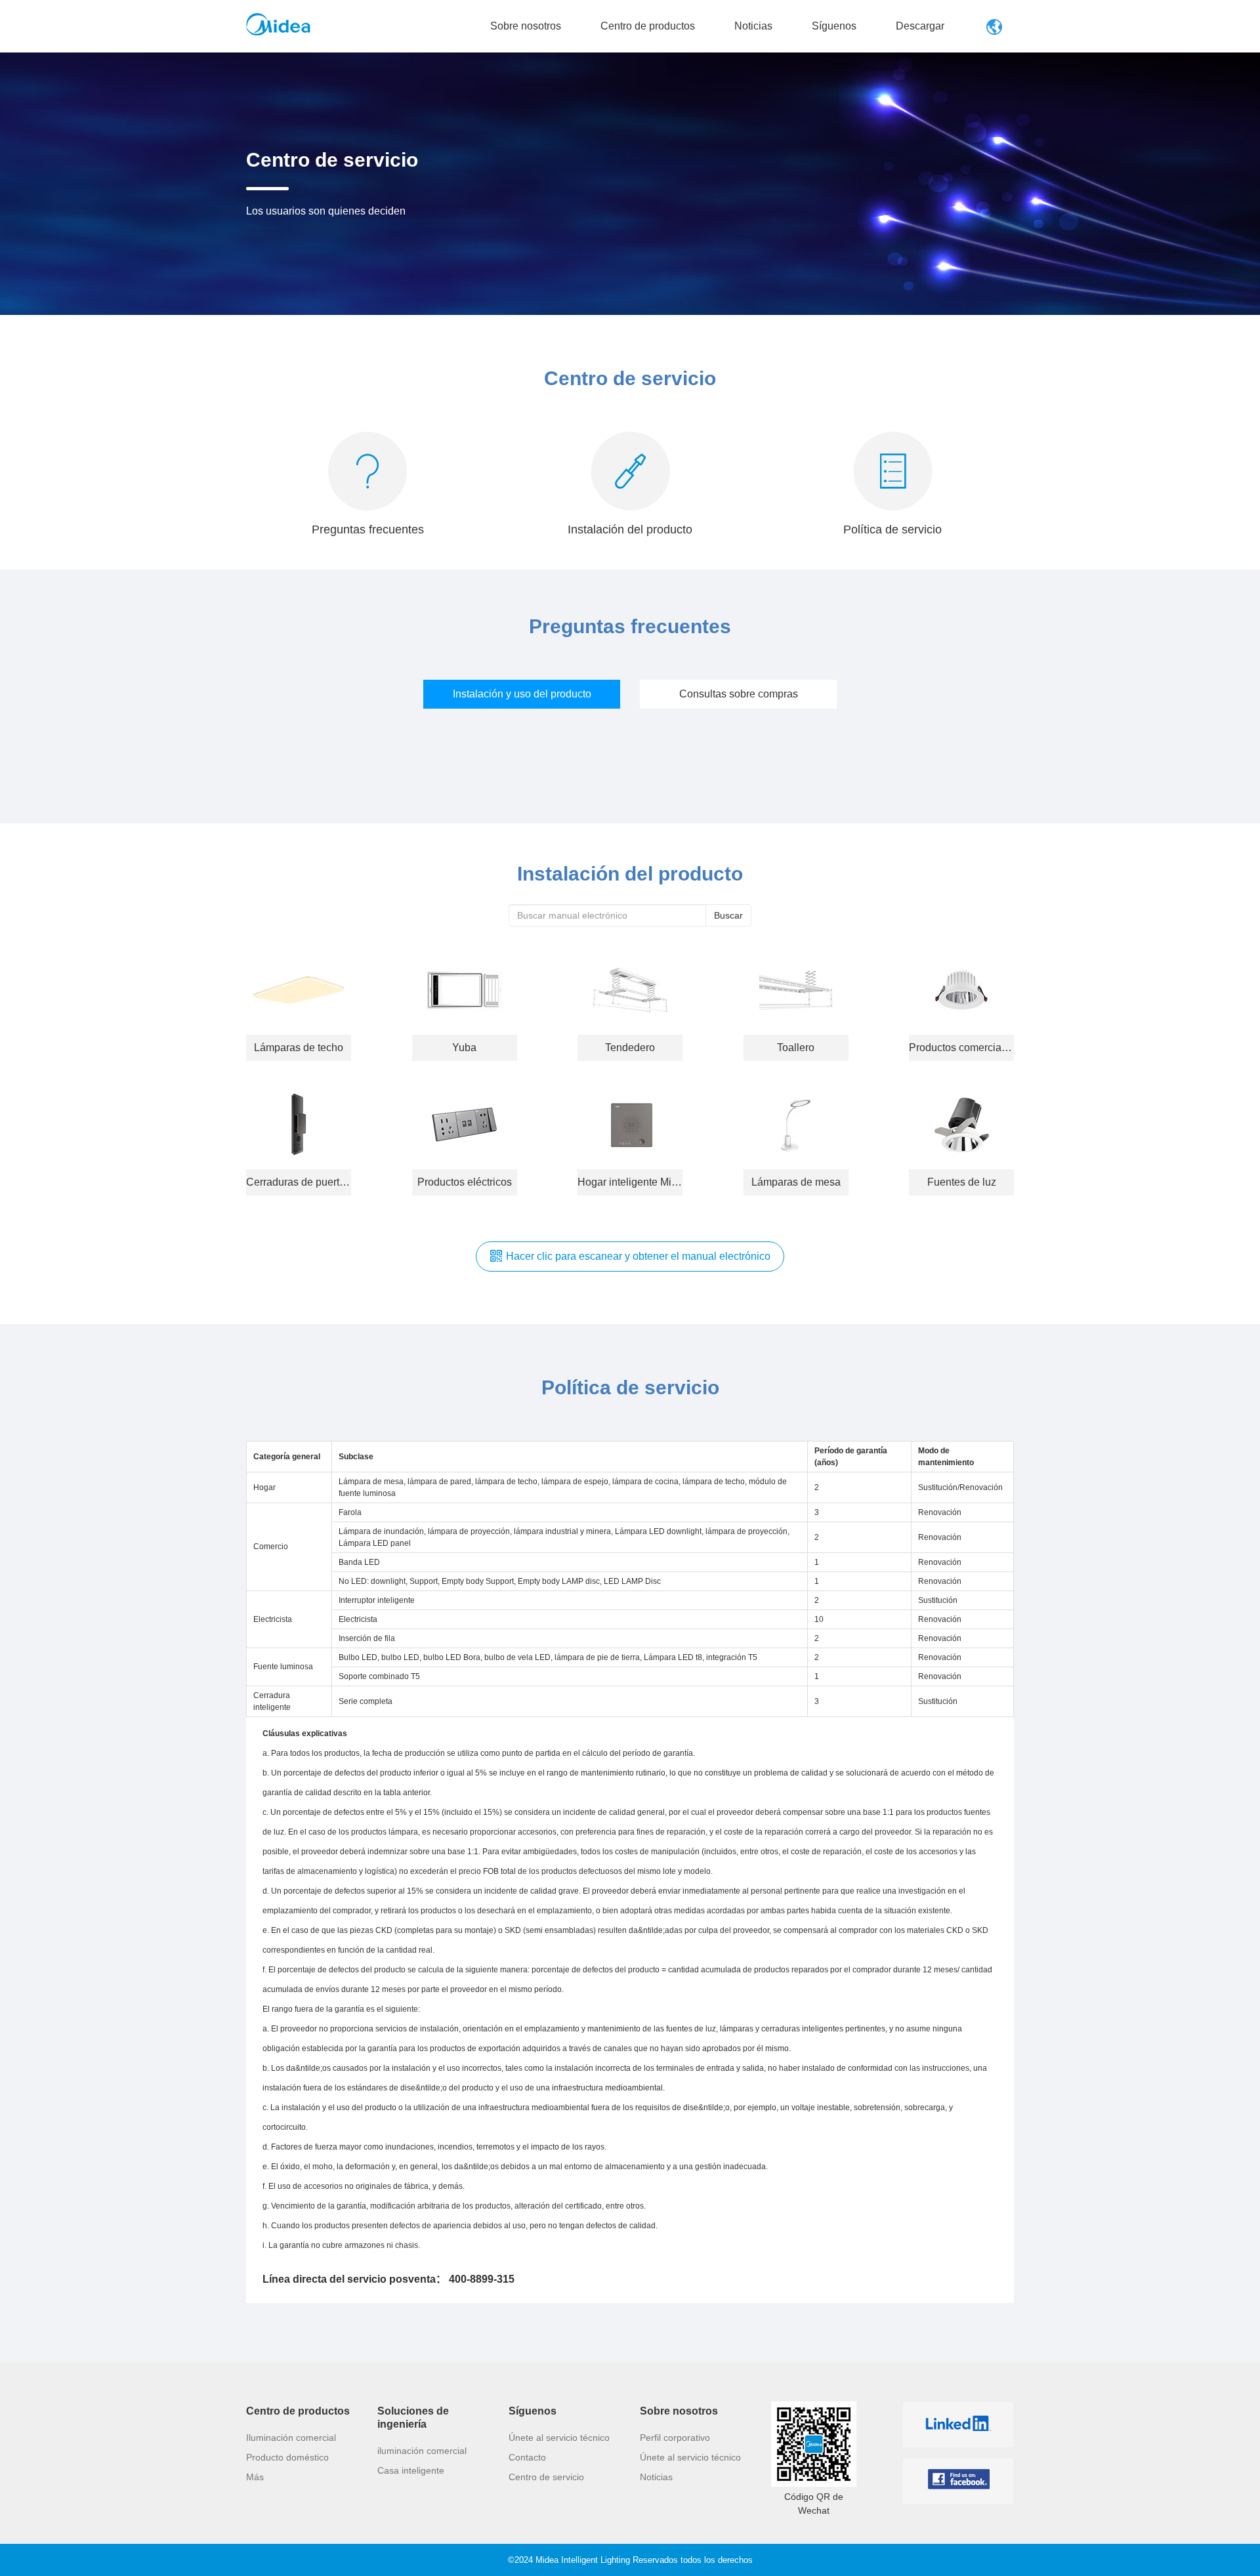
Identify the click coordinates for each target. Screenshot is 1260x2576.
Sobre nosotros (526, 26)
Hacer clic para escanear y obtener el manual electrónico (638, 1256)
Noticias (753, 26)
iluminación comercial (422, 2451)
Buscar (728, 915)
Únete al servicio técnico (559, 2438)
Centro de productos (648, 26)
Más (255, 2477)
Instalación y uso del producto (522, 694)
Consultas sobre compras (739, 694)
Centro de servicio (546, 2477)
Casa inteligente (411, 2470)
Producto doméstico (287, 2457)
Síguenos (834, 26)
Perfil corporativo (675, 2438)
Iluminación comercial (291, 2438)
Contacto (527, 2457)
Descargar (920, 26)
